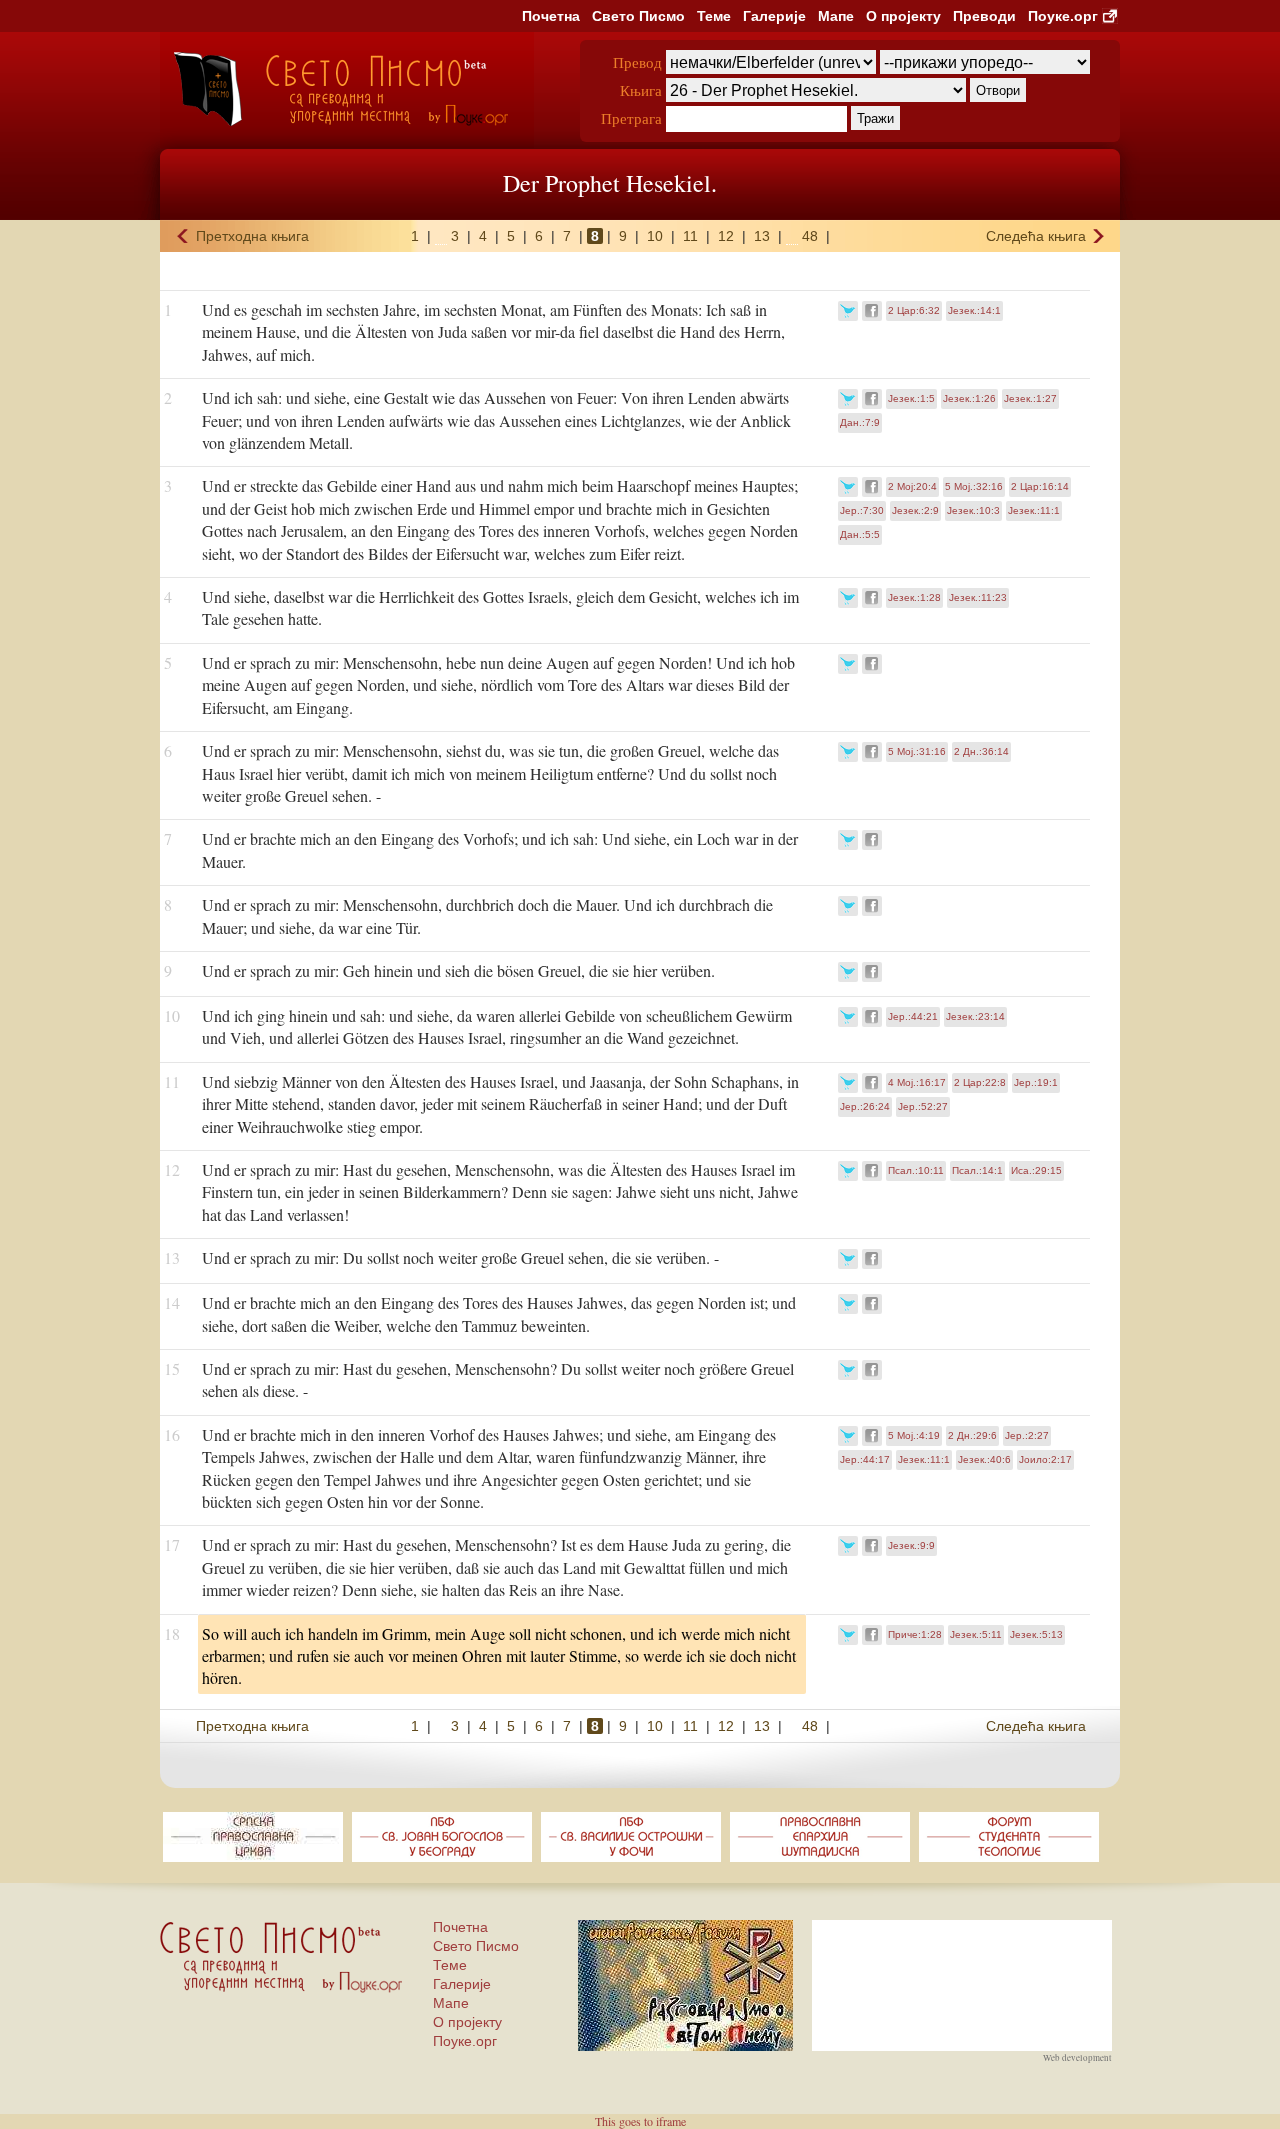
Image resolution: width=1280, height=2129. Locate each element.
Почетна (551, 16)
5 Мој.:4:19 (914, 1435)
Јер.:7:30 (862, 510)
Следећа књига (1036, 236)
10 (655, 236)
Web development (1077, 2058)
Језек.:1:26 (969, 398)
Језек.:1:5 (911, 398)
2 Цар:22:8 (980, 1082)
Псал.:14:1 (977, 1170)
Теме (714, 16)
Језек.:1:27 (1030, 398)
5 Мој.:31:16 (917, 751)
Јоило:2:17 (1045, 1459)
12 (726, 236)
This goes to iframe (640, 2121)
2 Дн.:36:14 (981, 751)
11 (690, 236)
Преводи (984, 16)
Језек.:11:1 (1034, 510)
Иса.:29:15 (1036, 1170)
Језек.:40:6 (984, 1459)
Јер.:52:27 (923, 1106)
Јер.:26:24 (865, 1106)
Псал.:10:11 (916, 1170)
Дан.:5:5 (860, 534)
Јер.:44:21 (913, 1016)
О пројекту (903, 16)
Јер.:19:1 (1036, 1082)
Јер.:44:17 (865, 1459)
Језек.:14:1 (974, 310)
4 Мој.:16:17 (917, 1082)
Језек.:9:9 (911, 1545)
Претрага (631, 118)
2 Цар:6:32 (914, 310)
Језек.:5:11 (976, 1634)
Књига (641, 90)
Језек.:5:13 (1036, 1634)
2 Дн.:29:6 (972, 1435)
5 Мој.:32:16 (974, 486)
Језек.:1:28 (914, 597)
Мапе (836, 16)
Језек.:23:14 (975, 1016)
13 (762, 236)
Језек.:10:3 (973, 510)
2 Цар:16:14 (1040, 486)
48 (810, 236)
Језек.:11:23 (978, 597)
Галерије (774, 16)
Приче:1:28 (915, 1634)
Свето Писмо (638, 16)
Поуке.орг (1063, 16)
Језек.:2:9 (915, 510)
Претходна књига (252, 236)
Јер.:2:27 (1027, 1435)
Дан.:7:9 (860, 422)
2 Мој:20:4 (912, 486)
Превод (637, 62)
